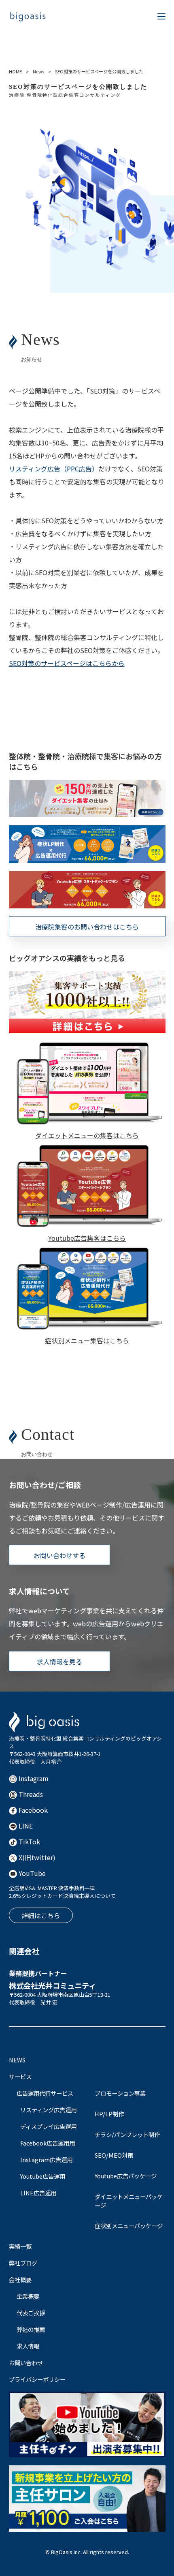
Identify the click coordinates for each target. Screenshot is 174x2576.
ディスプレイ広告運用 (48, 2126)
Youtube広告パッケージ (126, 2176)
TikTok (29, 1842)
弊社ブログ (23, 2263)
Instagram (33, 1778)
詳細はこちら (41, 1915)
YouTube (31, 1873)
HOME (15, 71)
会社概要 (20, 2279)
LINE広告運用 (38, 2193)
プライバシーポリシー (37, 2379)
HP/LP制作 (109, 2114)
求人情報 (28, 2346)
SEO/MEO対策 (114, 2155)
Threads (30, 1794)
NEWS (17, 2060)
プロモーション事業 (120, 2093)
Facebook (32, 1810)
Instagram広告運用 (46, 2160)
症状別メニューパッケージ (129, 2226)
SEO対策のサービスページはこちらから (67, 663)
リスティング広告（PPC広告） (54, 469)
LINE (25, 1826)
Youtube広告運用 (43, 2176)
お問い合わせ (26, 2363)
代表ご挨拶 (31, 2313)
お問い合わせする (59, 1555)
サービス (20, 2076)
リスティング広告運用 (48, 2110)
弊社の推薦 (31, 2329)
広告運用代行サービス (45, 2093)
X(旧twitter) (36, 1857)
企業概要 (28, 2296)
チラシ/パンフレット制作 (127, 2134)
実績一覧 (20, 2246)
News (38, 71)
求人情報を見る (59, 1662)
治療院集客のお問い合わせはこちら (87, 927)
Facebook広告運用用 (48, 2143)
